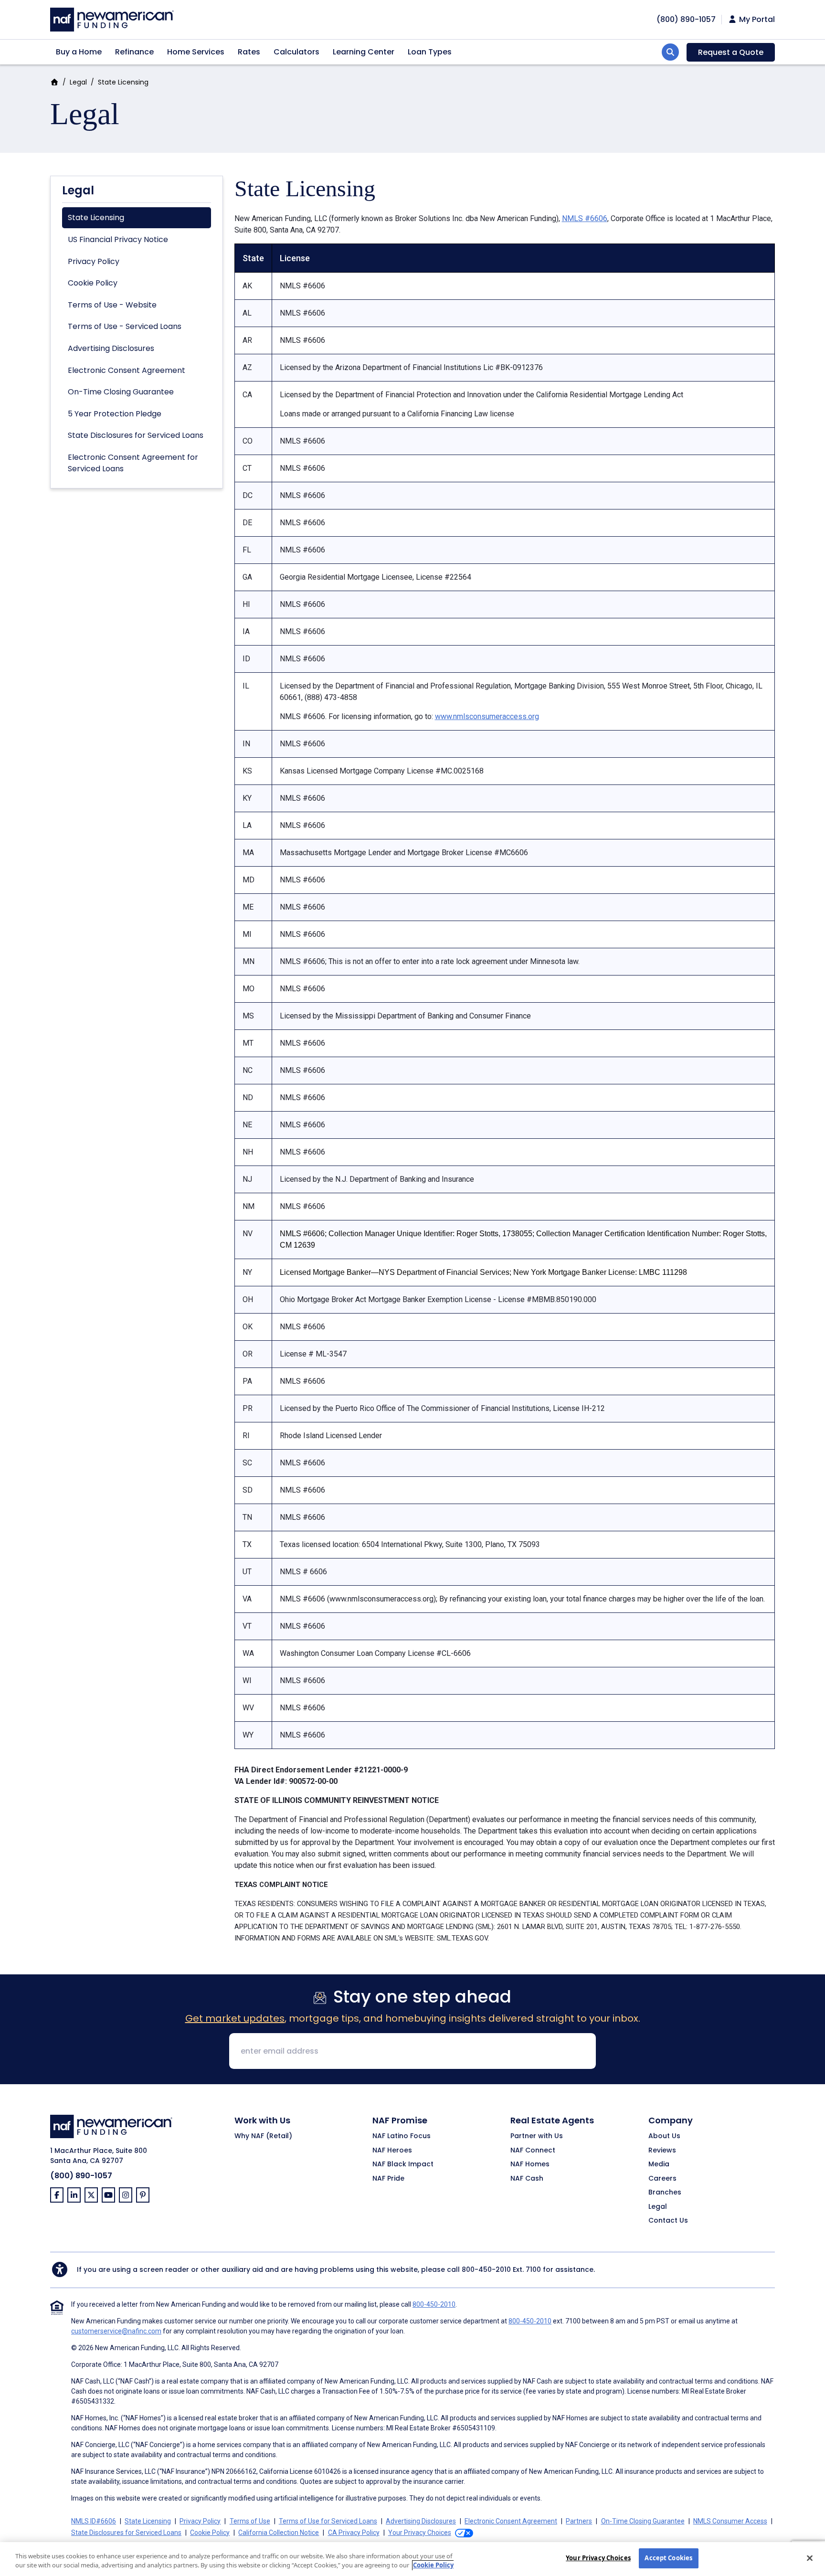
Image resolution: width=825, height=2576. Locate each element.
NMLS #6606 (585, 218)
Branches (665, 2193)
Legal (78, 82)
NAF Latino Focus (402, 2136)
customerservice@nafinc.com (116, 2331)
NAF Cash (527, 2179)
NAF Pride (388, 2179)
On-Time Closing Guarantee (121, 392)
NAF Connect (533, 2151)
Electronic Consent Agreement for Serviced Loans (133, 463)
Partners (579, 2521)
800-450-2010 (486, 2269)
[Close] (810, 2558)
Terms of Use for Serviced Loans (328, 2521)
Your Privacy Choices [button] (420, 2533)
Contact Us (668, 2221)
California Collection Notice (279, 2533)
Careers (662, 2179)
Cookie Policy (93, 283)
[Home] (112, 18)
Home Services (196, 52)
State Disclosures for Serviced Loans (136, 435)
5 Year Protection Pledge (115, 414)
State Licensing (96, 217)
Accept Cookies (668, 2558)
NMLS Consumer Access (730, 2521)
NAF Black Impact (403, 2164)
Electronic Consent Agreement (127, 370)
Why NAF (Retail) (263, 2136)
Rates (249, 52)
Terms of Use (250, 2521)
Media (659, 2164)
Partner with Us (537, 2136)
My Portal (756, 20)
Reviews (662, 2151)
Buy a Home (79, 52)
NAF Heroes (392, 2151)
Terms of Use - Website (112, 305)
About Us (664, 2136)
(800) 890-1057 (81, 2176)
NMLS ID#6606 (94, 2521)
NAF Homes (530, 2164)
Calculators (296, 52)
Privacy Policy (94, 261)
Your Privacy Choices (598, 2558)
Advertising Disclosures (111, 348)
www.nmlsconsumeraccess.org (487, 716)
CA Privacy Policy (354, 2533)
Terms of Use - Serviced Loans (125, 326)
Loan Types (430, 52)
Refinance (134, 52)
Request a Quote (731, 52)
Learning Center (364, 52)
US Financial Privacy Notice (118, 239)
